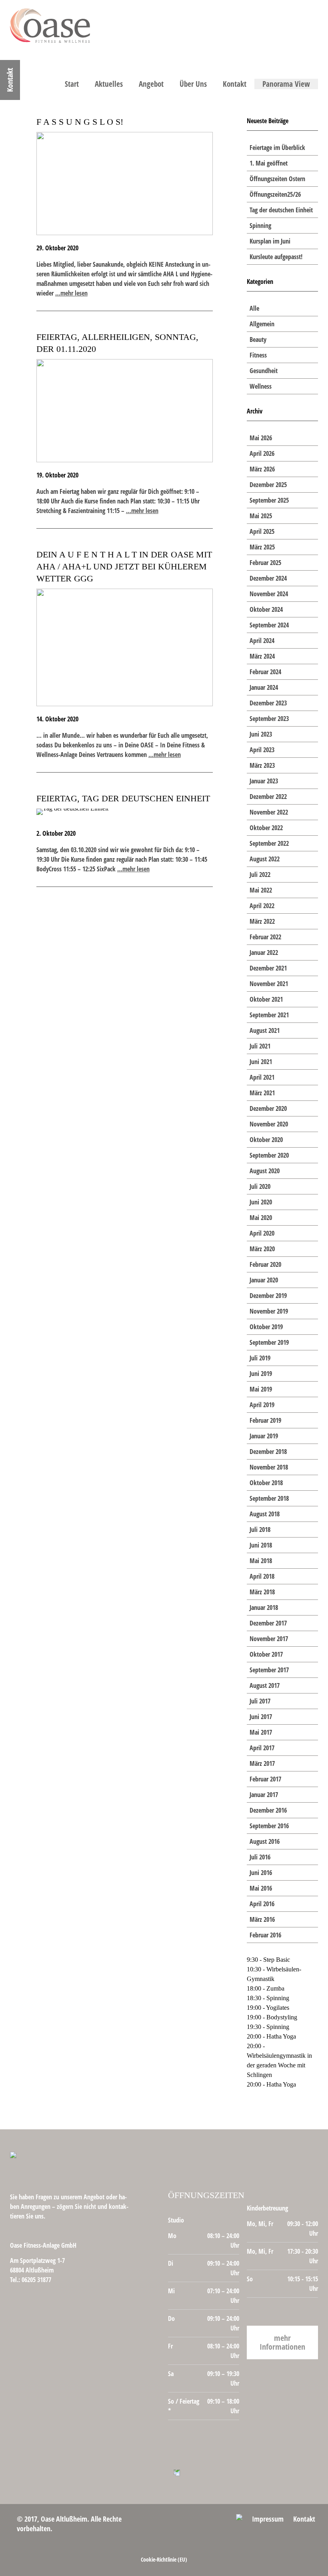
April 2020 (262, 1233)
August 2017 (265, 1685)
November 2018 (269, 1467)
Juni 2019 (261, 1374)
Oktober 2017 (266, 1654)
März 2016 (262, 1919)
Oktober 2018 (266, 1483)
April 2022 (262, 906)
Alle (254, 308)
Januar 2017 (264, 1795)
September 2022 (269, 843)
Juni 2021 (261, 1062)
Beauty (258, 339)
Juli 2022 (260, 875)
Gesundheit (264, 371)
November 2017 (269, 1639)
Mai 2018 (261, 1561)
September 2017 (269, 1670)
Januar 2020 (264, 1280)
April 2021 (262, 1077)
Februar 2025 (265, 563)
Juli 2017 (260, 1701)
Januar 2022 (264, 953)
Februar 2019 (265, 1420)
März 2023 (262, 765)
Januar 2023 (264, 781)
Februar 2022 (265, 937)
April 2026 (262, 453)
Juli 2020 (260, 1186)
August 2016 (265, 1841)
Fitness (258, 355)
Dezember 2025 (268, 485)
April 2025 (262, 531)
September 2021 (269, 1015)
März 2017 (262, 1763)
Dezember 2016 (268, 1810)
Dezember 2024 (268, 578)
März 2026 (262, 469)
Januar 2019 (264, 1436)
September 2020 (269, 1155)
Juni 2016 (261, 1873)
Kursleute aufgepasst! (276, 257)
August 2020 (265, 1171)
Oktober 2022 (266, 828)
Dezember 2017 (268, 1623)
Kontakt (235, 84)
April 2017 (262, 1748)
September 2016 (269, 1826)
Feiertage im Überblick (277, 148)
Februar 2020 (265, 1264)
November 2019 (269, 1311)
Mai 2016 (261, 1888)
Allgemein (262, 324)
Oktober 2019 (266, 1327)
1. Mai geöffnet (269, 163)
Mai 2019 (261, 1389)
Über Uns (193, 84)
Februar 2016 (265, 1935)
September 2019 (269, 1342)
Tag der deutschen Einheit (281, 210)
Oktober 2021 (266, 999)
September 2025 (269, 500)
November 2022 (269, 812)
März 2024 (262, 656)
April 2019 (262, 1405)
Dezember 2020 (268, 1108)
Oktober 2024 (266, 609)
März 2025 (262, 547)
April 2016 (262, 1904)
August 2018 (265, 1514)
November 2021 (269, 984)
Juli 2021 (260, 1046)
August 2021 (265, 1030)
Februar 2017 (265, 1779)
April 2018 (262, 1576)
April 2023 (262, 750)
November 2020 (269, 1124)
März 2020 (262, 1249)
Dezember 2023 (268, 703)
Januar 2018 (264, 1608)
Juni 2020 (261, 1202)
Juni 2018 (261, 1545)
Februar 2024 (265, 672)
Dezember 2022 (268, 797)
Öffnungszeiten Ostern (277, 179)
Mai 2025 (261, 516)
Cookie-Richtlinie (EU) (164, 2559)
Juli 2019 (260, 1358)
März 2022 (262, 921)
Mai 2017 (261, 1732)
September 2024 (269, 625)
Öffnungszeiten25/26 (275, 194)
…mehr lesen (71, 293)
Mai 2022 (261, 890)
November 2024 (269, 594)
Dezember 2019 (268, 1296)
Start (72, 84)
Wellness (261, 386)
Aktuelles (109, 84)
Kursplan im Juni (270, 241)
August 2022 (265, 859)
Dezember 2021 (268, 968)
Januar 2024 (264, 687)
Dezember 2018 (268, 1452)
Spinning (260, 226)
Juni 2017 (261, 1717)
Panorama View (286, 84)
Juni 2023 (261, 734)
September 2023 (269, 719)
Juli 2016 (260, 1857)
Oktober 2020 (266, 1140)
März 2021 (262, 1093)
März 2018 (262, 1592)
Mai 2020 (261, 1218)
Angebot (151, 84)
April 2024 (262, 641)
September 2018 (269, 1498)
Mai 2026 (261, 438)
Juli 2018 (260, 1530)
